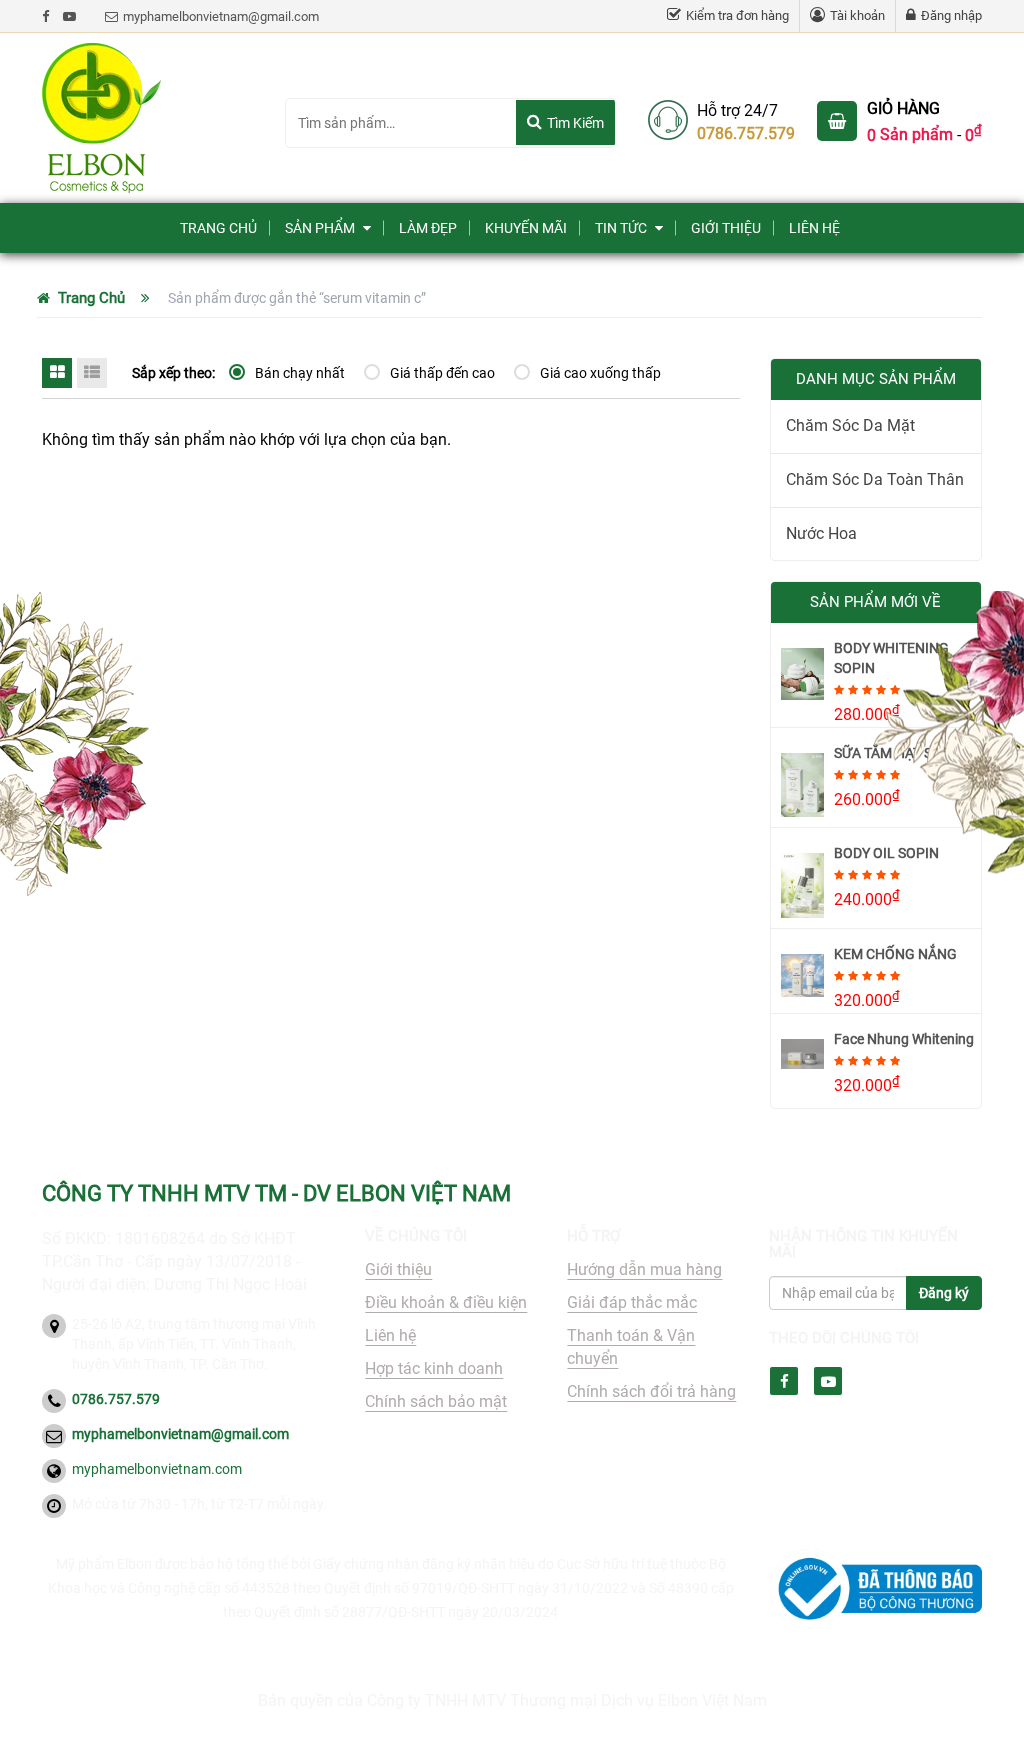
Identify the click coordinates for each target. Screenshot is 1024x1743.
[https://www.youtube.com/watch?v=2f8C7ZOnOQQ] (69, 16)
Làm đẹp (428, 228)
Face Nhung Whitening (904, 1039)
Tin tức (621, 228)
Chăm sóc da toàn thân (875, 479)
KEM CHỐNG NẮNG (895, 954)
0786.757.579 (746, 133)
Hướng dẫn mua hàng (644, 1269)
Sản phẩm (320, 228)
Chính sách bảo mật (436, 1401)
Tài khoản (857, 15)
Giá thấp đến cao (442, 373)
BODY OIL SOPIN (886, 853)
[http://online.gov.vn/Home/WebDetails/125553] (876, 1589)
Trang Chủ (218, 228)
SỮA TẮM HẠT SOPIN (899, 753)
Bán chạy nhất (300, 373)
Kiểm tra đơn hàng (737, 15)
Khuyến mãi (526, 228)
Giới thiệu (726, 228)
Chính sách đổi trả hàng (651, 1391)
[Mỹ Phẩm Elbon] (148, 118)
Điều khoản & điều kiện (446, 1302)
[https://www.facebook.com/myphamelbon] (45, 16)
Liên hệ (814, 228)
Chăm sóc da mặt (850, 425)
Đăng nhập (951, 15)
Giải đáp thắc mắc (632, 1302)
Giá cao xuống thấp (600, 373)
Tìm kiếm (575, 123)
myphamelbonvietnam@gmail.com (221, 16)
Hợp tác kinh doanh (434, 1368)
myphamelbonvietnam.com (157, 1469)
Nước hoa (821, 533)
